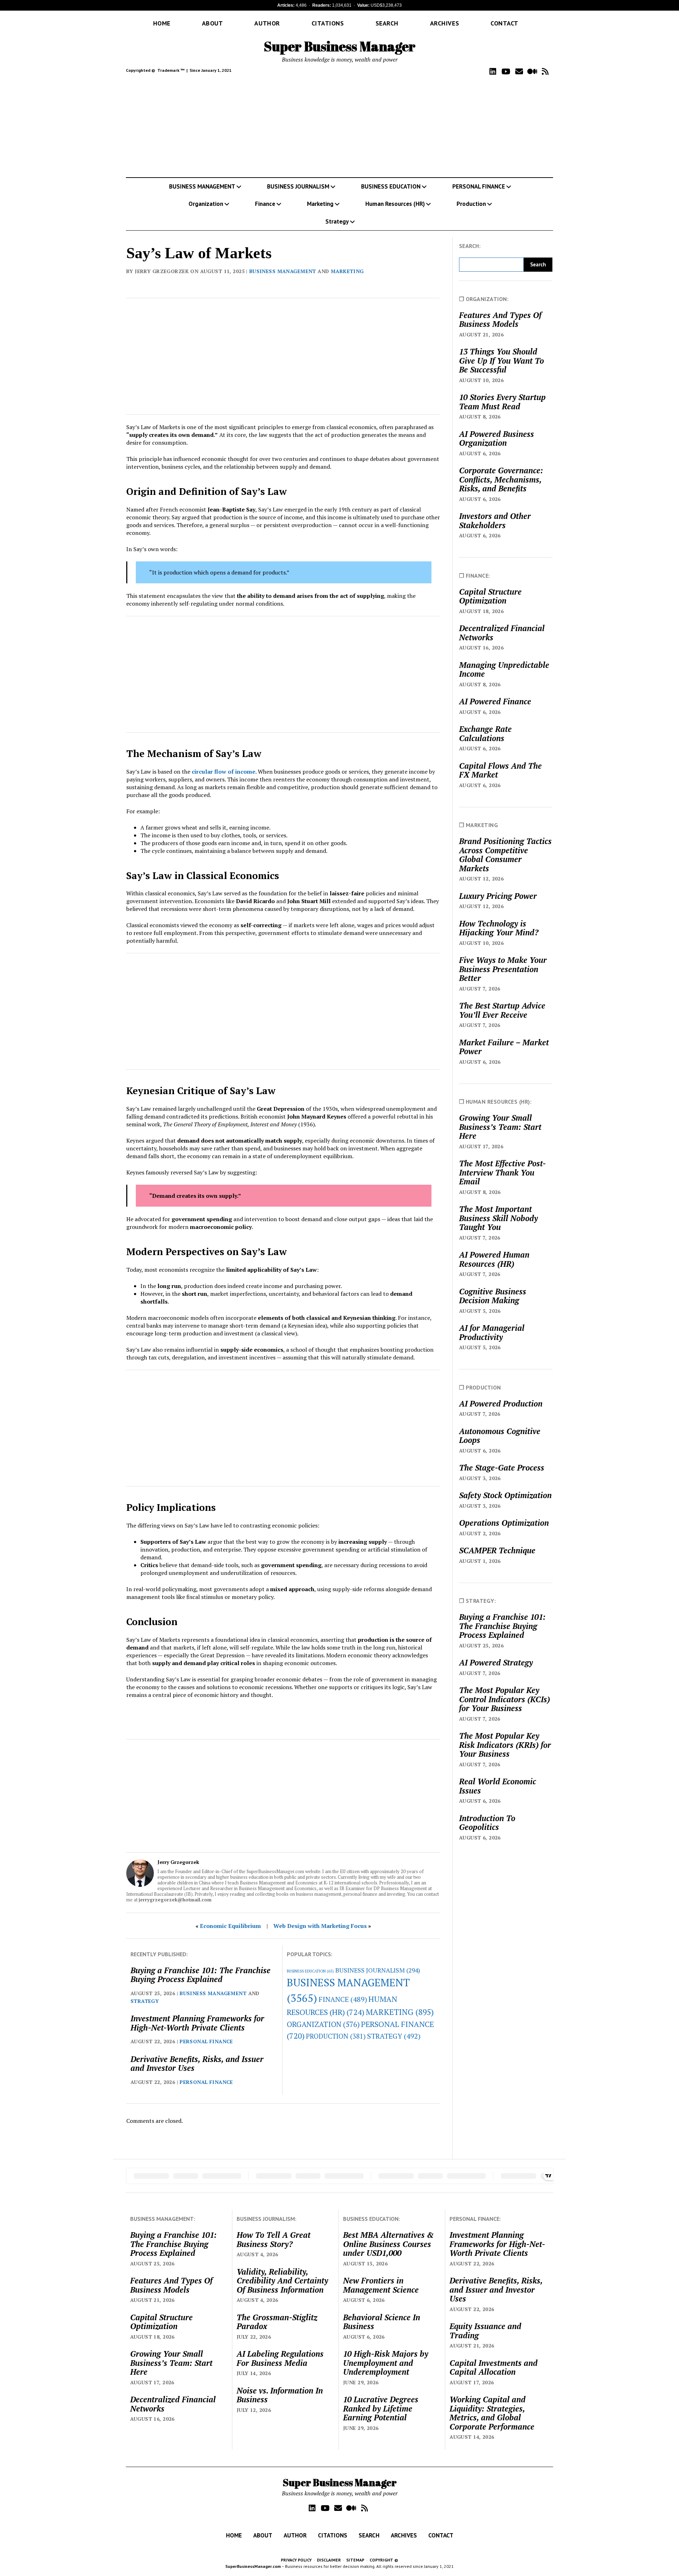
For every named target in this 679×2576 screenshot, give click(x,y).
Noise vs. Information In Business (280, 2395)
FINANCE (343, 1999)
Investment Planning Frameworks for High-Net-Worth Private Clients (197, 2023)
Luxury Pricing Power (498, 896)
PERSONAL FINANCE (479, 186)
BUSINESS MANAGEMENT (202, 186)
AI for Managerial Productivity (492, 1332)
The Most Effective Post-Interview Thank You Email (502, 1173)
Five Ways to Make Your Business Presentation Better (503, 969)
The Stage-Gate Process (502, 1468)
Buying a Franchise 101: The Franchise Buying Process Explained (201, 1975)
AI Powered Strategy (496, 1663)
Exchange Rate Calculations (485, 733)
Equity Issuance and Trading (485, 2331)
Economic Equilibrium (230, 1926)
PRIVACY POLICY (296, 2560)
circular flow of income (224, 772)
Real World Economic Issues (498, 1786)
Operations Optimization (504, 1523)
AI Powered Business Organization (497, 438)
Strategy (337, 221)
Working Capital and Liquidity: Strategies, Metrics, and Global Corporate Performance (492, 2413)
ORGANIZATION (323, 2024)
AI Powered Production (501, 1404)
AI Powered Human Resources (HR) (494, 1259)
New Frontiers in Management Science (381, 2285)
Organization (206, 204)
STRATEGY (145, 2001)
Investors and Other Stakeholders (495, 521)
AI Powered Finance (495, 701)
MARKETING (347, 271)
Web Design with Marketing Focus (320, 1926)
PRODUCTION (336, 2036)
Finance (265, 204)
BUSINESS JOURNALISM (298, 186)
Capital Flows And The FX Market (500, 770)
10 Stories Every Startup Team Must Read (502, 402)
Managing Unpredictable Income (504, 669)
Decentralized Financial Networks (502, 633)
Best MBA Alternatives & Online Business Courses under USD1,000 (388, 2244)
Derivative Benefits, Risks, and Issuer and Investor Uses (197, 2064)
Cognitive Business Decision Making (493, 1296)
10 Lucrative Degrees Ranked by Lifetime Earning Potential (381, 2408)
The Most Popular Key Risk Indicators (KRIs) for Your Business (505, 1745)
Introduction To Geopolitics (487, 1823)
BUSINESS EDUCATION (391, 186)
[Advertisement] (339, 127)
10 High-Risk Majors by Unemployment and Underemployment (386, 2363)
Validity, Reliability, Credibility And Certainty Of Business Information (282, 2281)
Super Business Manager (340, 46)
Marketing (320, 204)
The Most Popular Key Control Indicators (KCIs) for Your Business (504, 1699)
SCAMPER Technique (497, 1550)
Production (471, 204)
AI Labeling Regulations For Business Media (280, 2358)
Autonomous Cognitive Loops (500, 1436)
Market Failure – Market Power (504, 1047)
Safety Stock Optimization (505, 1495)
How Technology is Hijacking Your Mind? (499, 928)
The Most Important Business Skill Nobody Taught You (498, 1218)
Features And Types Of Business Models (500, 320)
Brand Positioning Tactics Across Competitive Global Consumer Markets (505, 855)
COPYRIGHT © (384, 2560)
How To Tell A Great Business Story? (274, 2239)
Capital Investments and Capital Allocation (494, 2367)
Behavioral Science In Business (382, 2322)
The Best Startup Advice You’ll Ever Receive (502, 1010)
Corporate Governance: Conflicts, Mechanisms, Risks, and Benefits (501, 480)
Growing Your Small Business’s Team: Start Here (500, 1127)
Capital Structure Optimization (490, 596)
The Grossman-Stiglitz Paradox (277, 2322)
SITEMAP (355, 2560)
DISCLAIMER (329, 2560)
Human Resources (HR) (395, 204)
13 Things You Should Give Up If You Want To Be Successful (501, 361)
